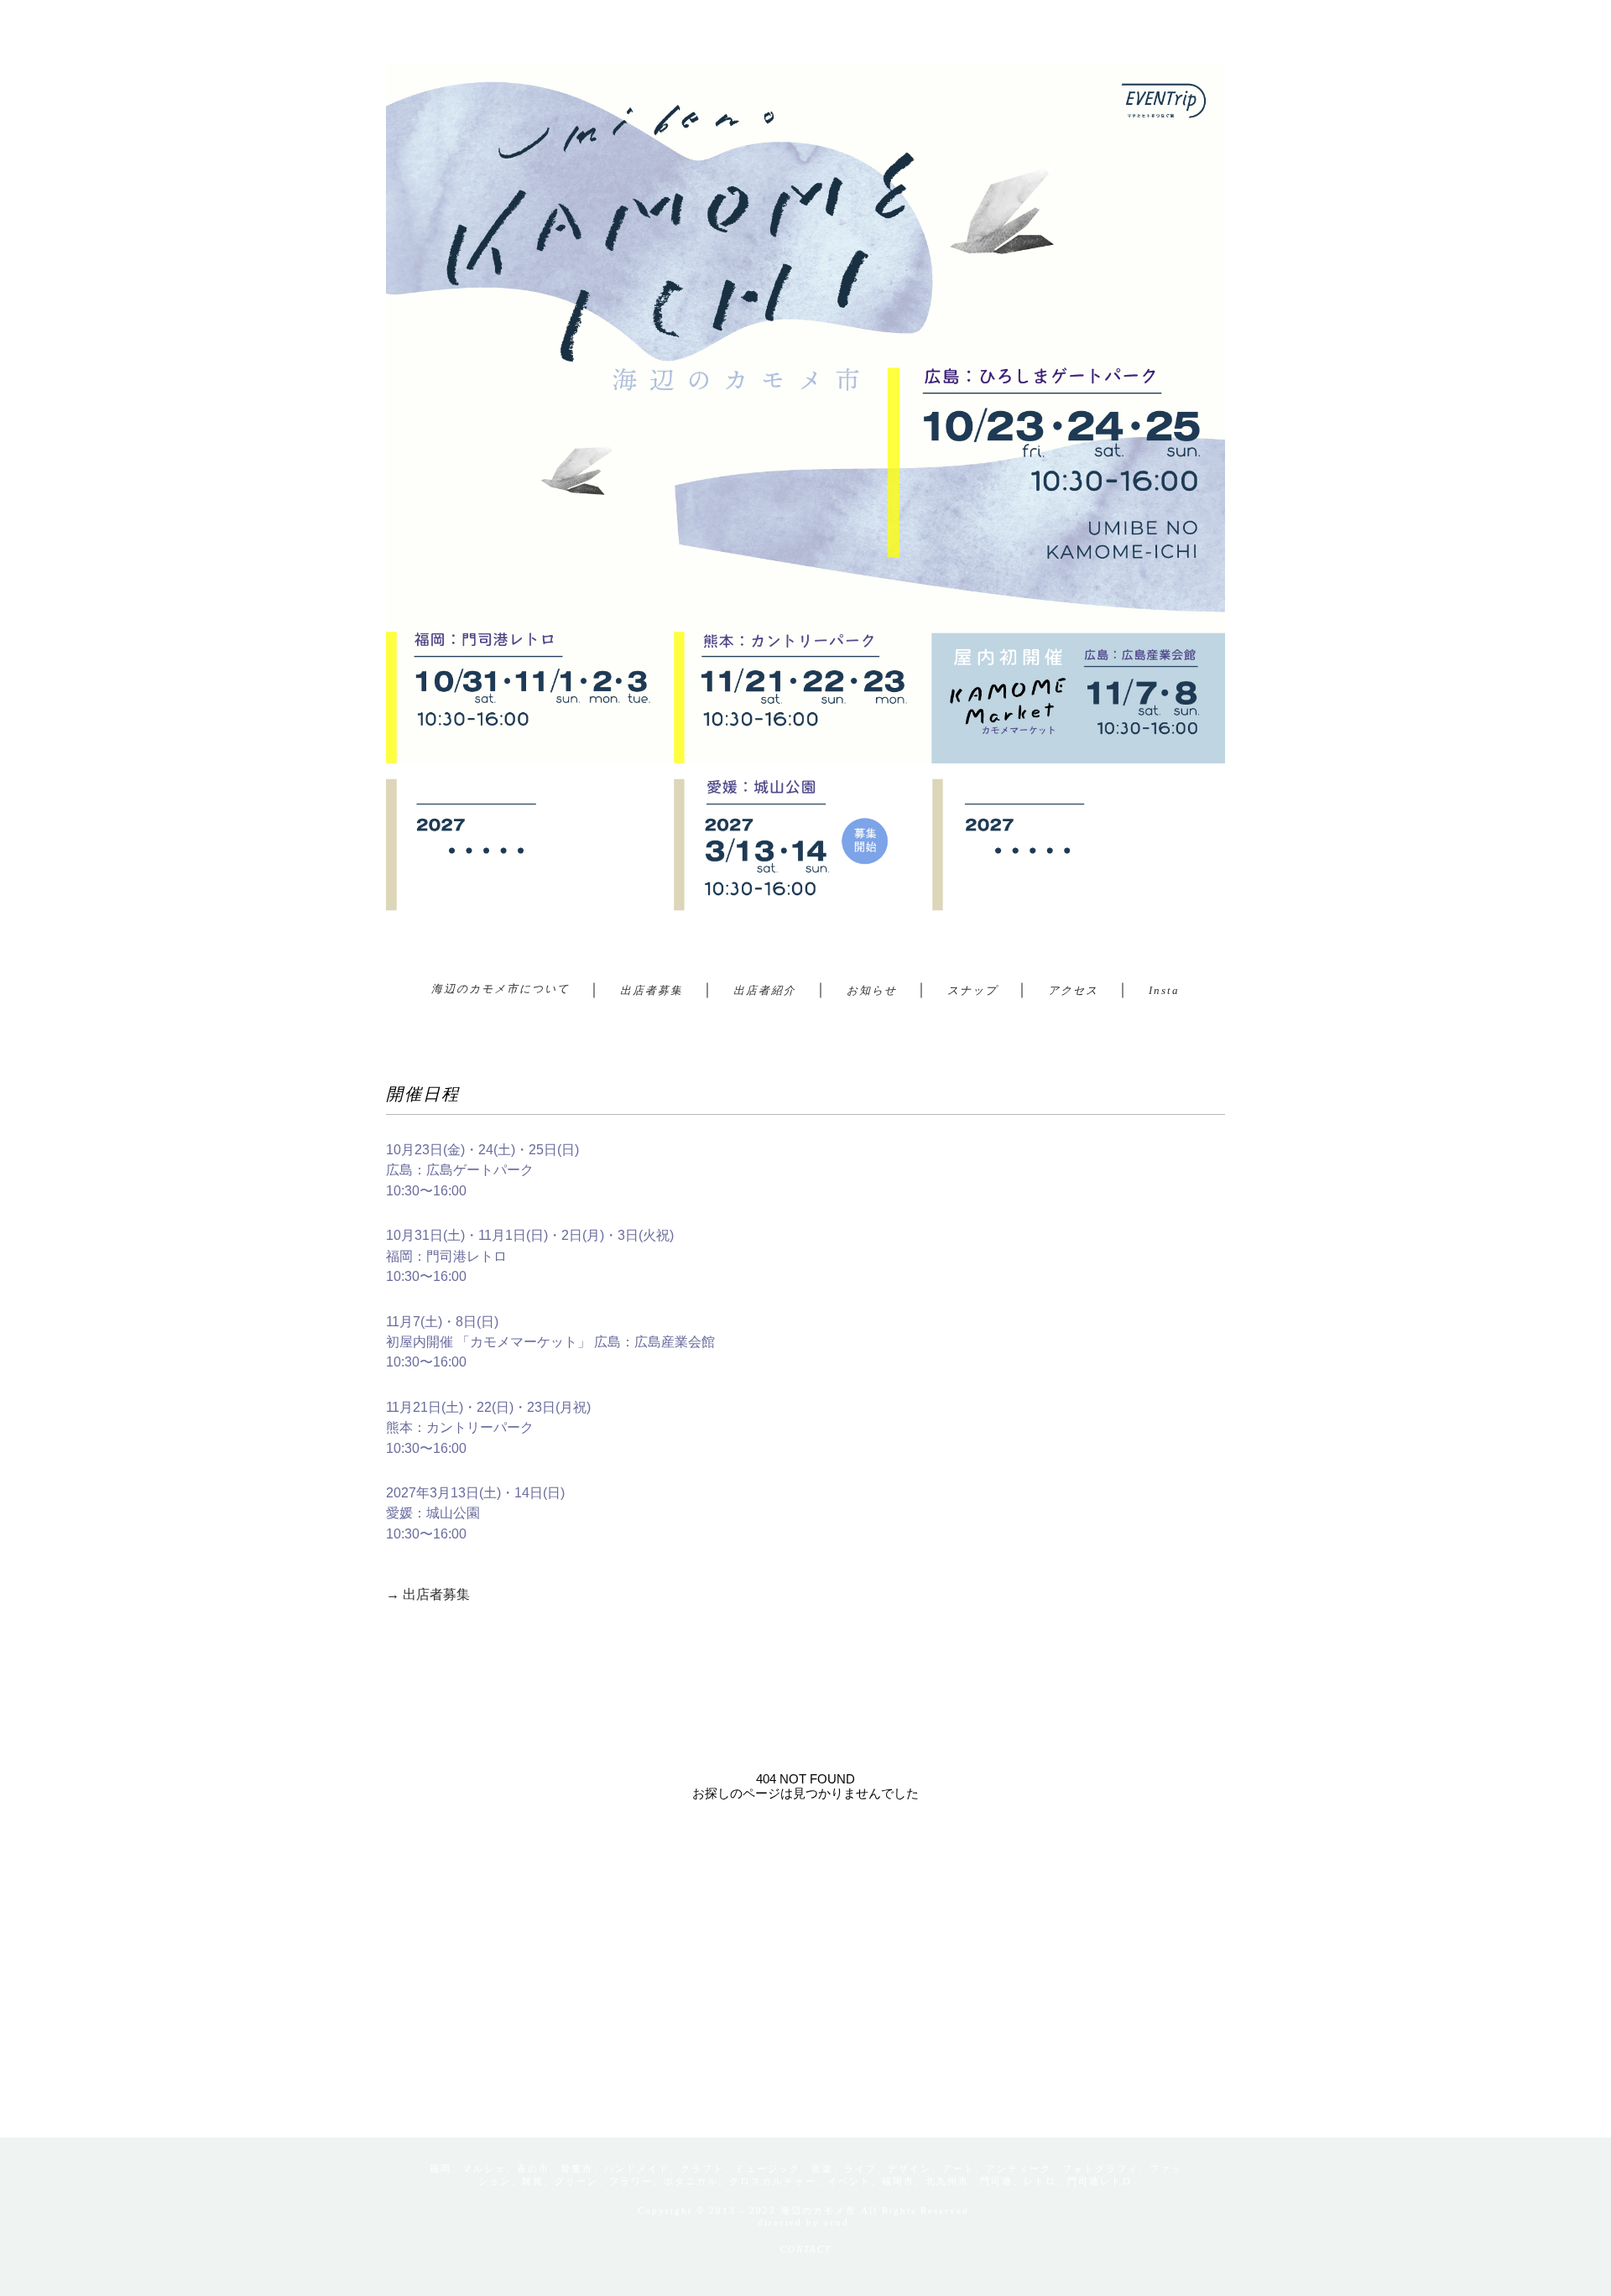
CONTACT (806, 2249)
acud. (839, 2222)
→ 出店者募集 (428, 1594)
